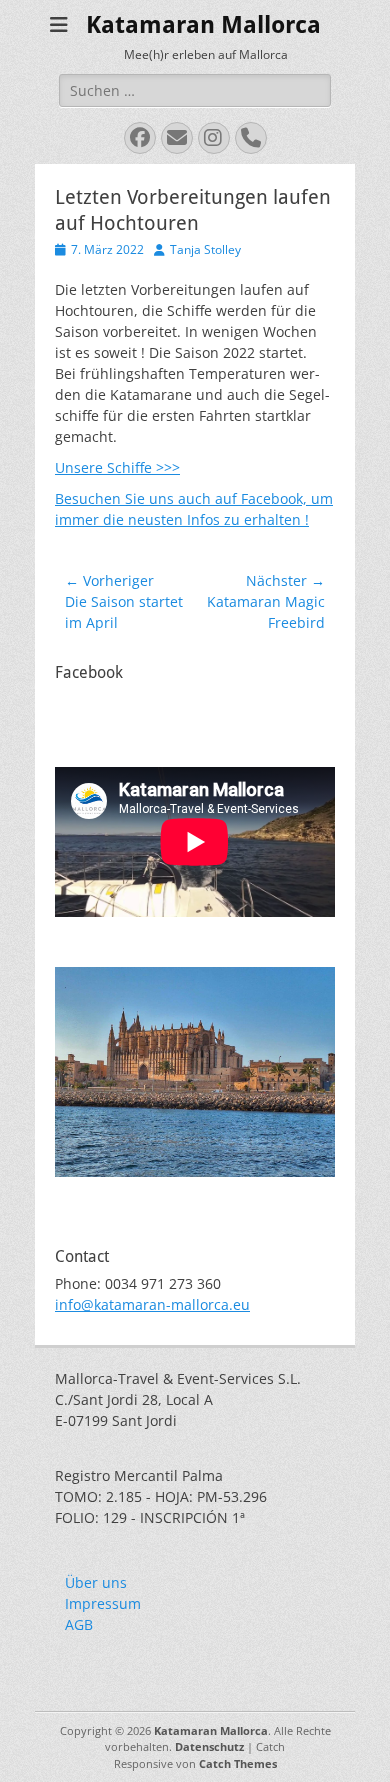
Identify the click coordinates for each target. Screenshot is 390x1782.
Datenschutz (209, 1746)
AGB (79, 1624)
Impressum (103, 1603)
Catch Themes (238, 1763)
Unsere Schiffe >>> (117, 467)
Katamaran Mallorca (203, 25)
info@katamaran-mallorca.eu (152, 1304)
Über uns (96, 1582)
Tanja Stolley (205, 249)
